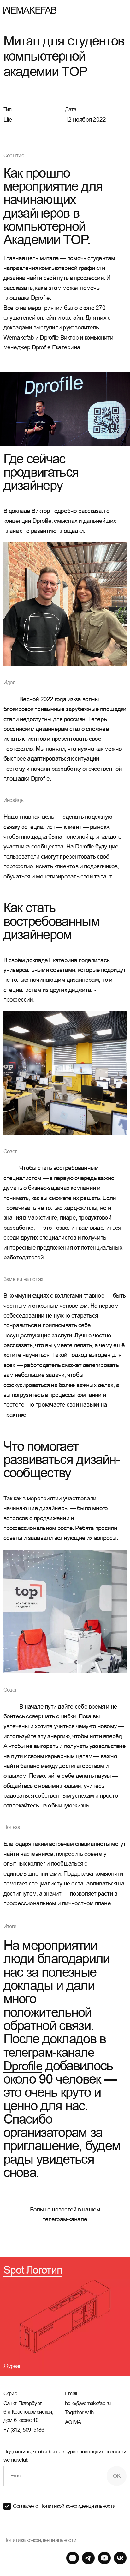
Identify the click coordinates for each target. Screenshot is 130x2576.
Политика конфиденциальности (40, 2540)
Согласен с (64, 2506)
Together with (79, 2418)
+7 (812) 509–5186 (24, 2430)
